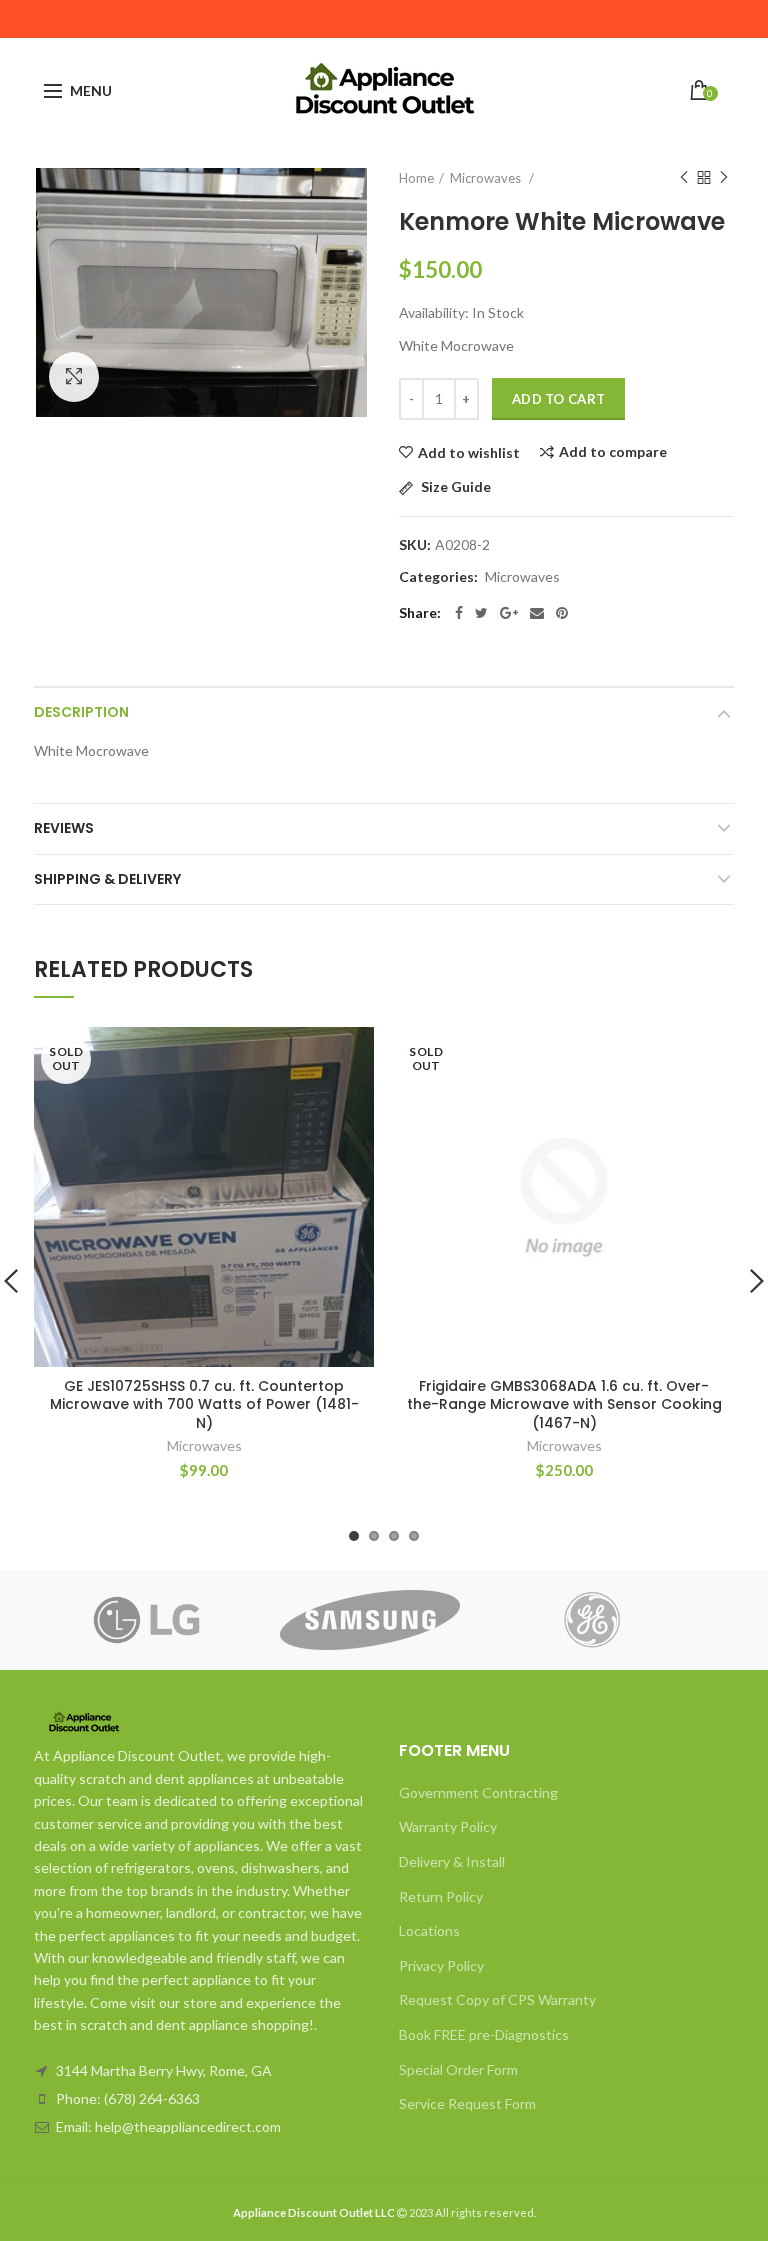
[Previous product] (684, 178)
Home (416, 178)
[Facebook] (459, 613)
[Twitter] (481, 613)
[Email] (537, 613)
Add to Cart (558, 399)
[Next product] (724, 178)
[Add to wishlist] (346, 1054)
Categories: (438, 577)
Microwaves (522, 577)
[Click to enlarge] (74, 377)
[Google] (509, 613)
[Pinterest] (562, 613)
